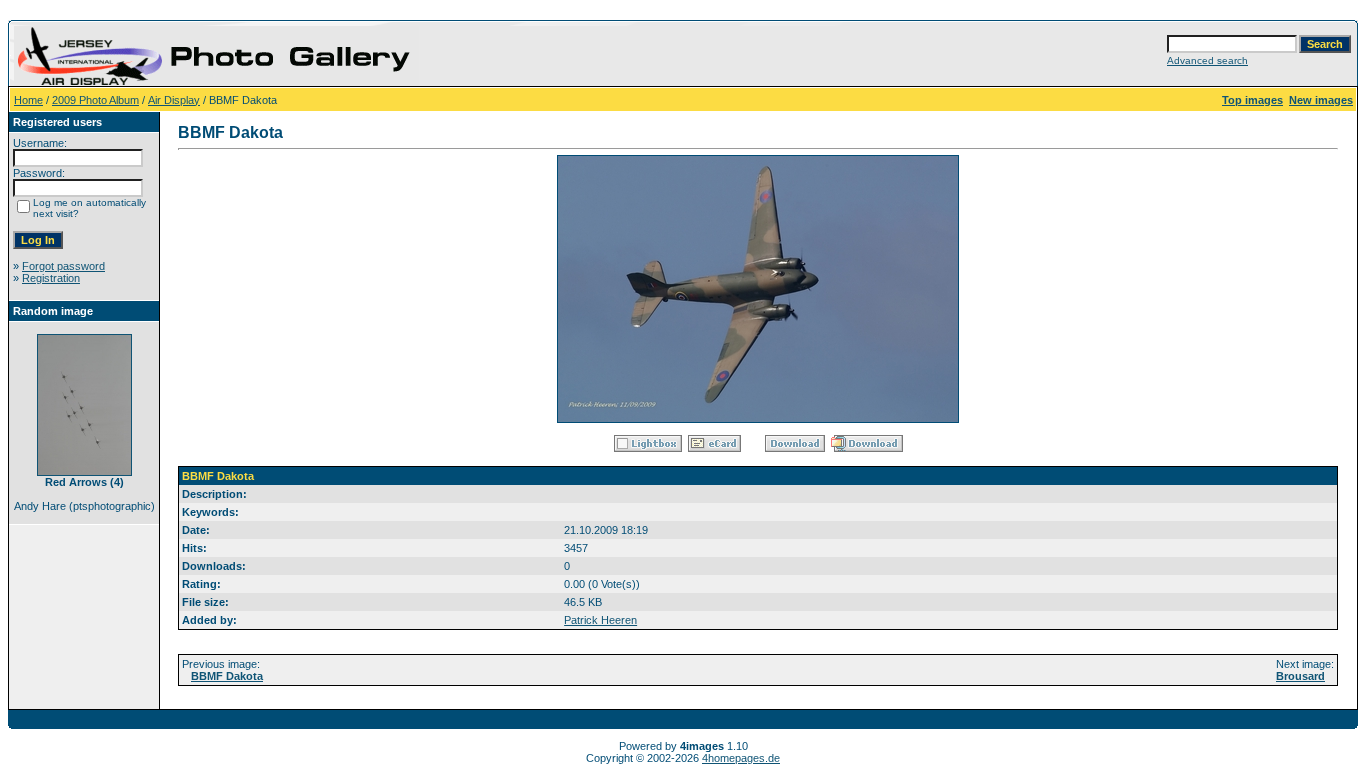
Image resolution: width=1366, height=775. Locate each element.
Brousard (1300, 676)
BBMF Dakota (227, 676)
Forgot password (63, 266)
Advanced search (1207, 60)
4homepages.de (741, 758)
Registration (51, 278)
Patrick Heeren (600, 620)
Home (28, 100)
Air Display (174, 100)
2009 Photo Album (95, 100)
